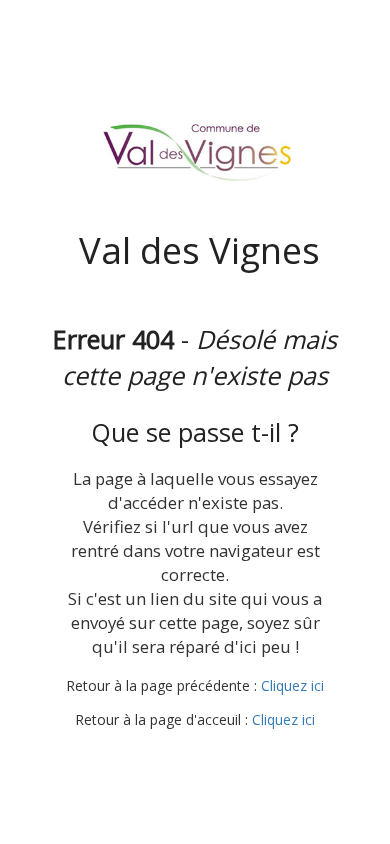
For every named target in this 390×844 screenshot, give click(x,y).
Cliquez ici (292, 685)
